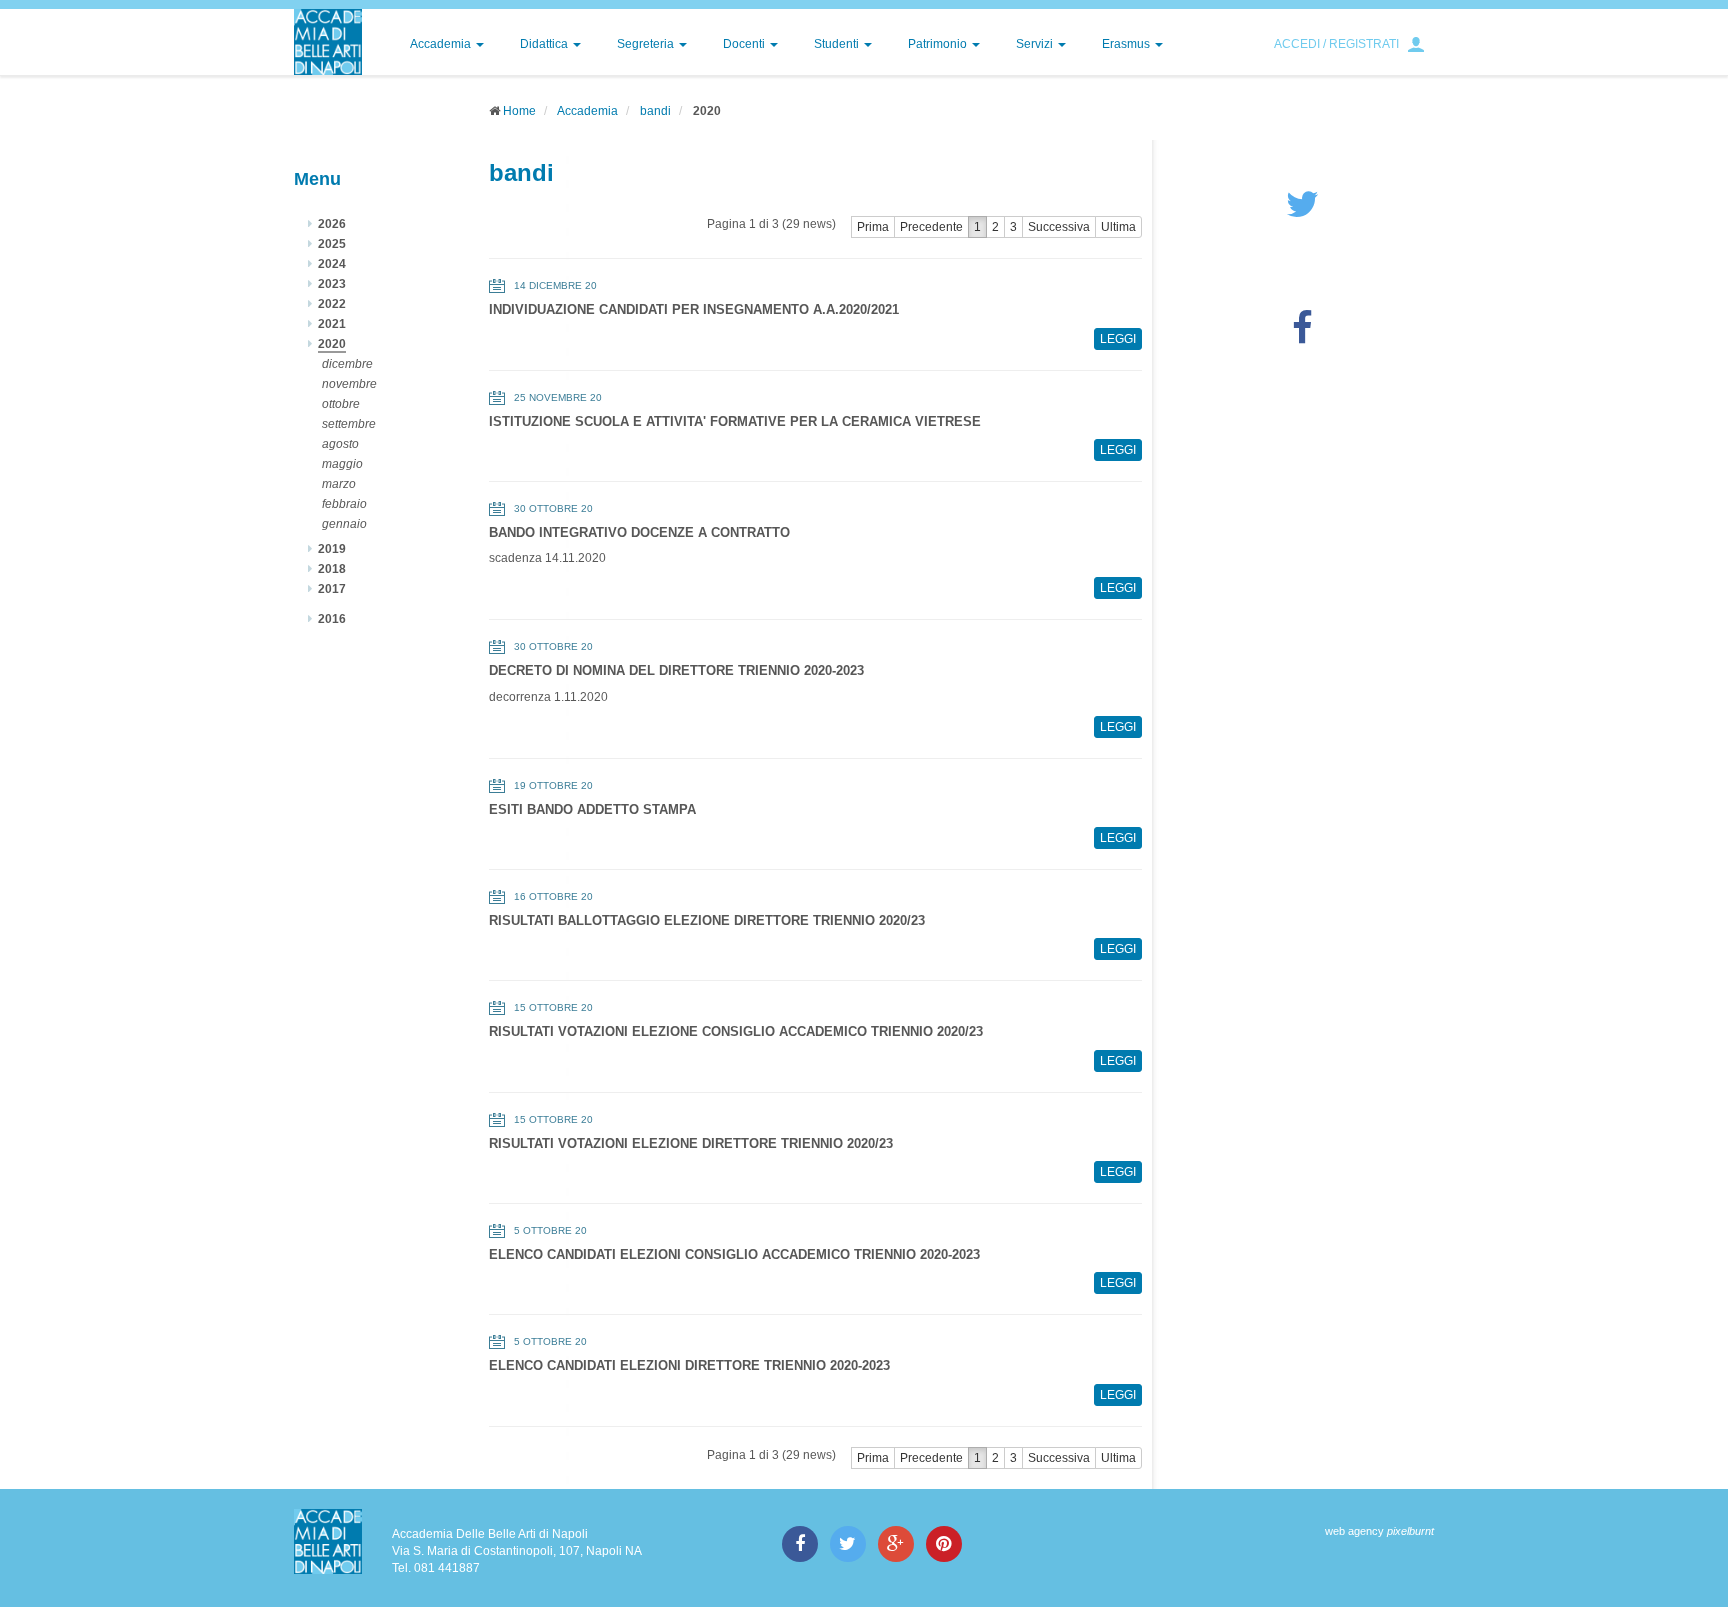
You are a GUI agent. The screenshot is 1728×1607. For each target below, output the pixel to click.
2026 (332, 224)
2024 (332, 264)
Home (519, 111)
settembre (349, 424)
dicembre (347, 364)
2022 (332, 304)
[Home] (328, 42)
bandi (655, 111)
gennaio (344, 524)
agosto (340, 444)
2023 (332, 284)
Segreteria (647, 44)
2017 (332, 589)
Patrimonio (939, 44)
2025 (332, 244)
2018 (332, 569)
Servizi (1036, 44)
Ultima (1118, 227)
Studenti (838, 44)
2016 (332, 619)
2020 (332, 344)
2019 (332, 549)
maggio (342, 464)
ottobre (341, 404)
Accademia (442, 44)
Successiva (1059, 227)
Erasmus (1127, 44)
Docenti (745, 44)
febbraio (344, 504)
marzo (339, 484)
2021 (332, 324)
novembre (349, 384)
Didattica (545, 44)
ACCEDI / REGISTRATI (1336, 44)
